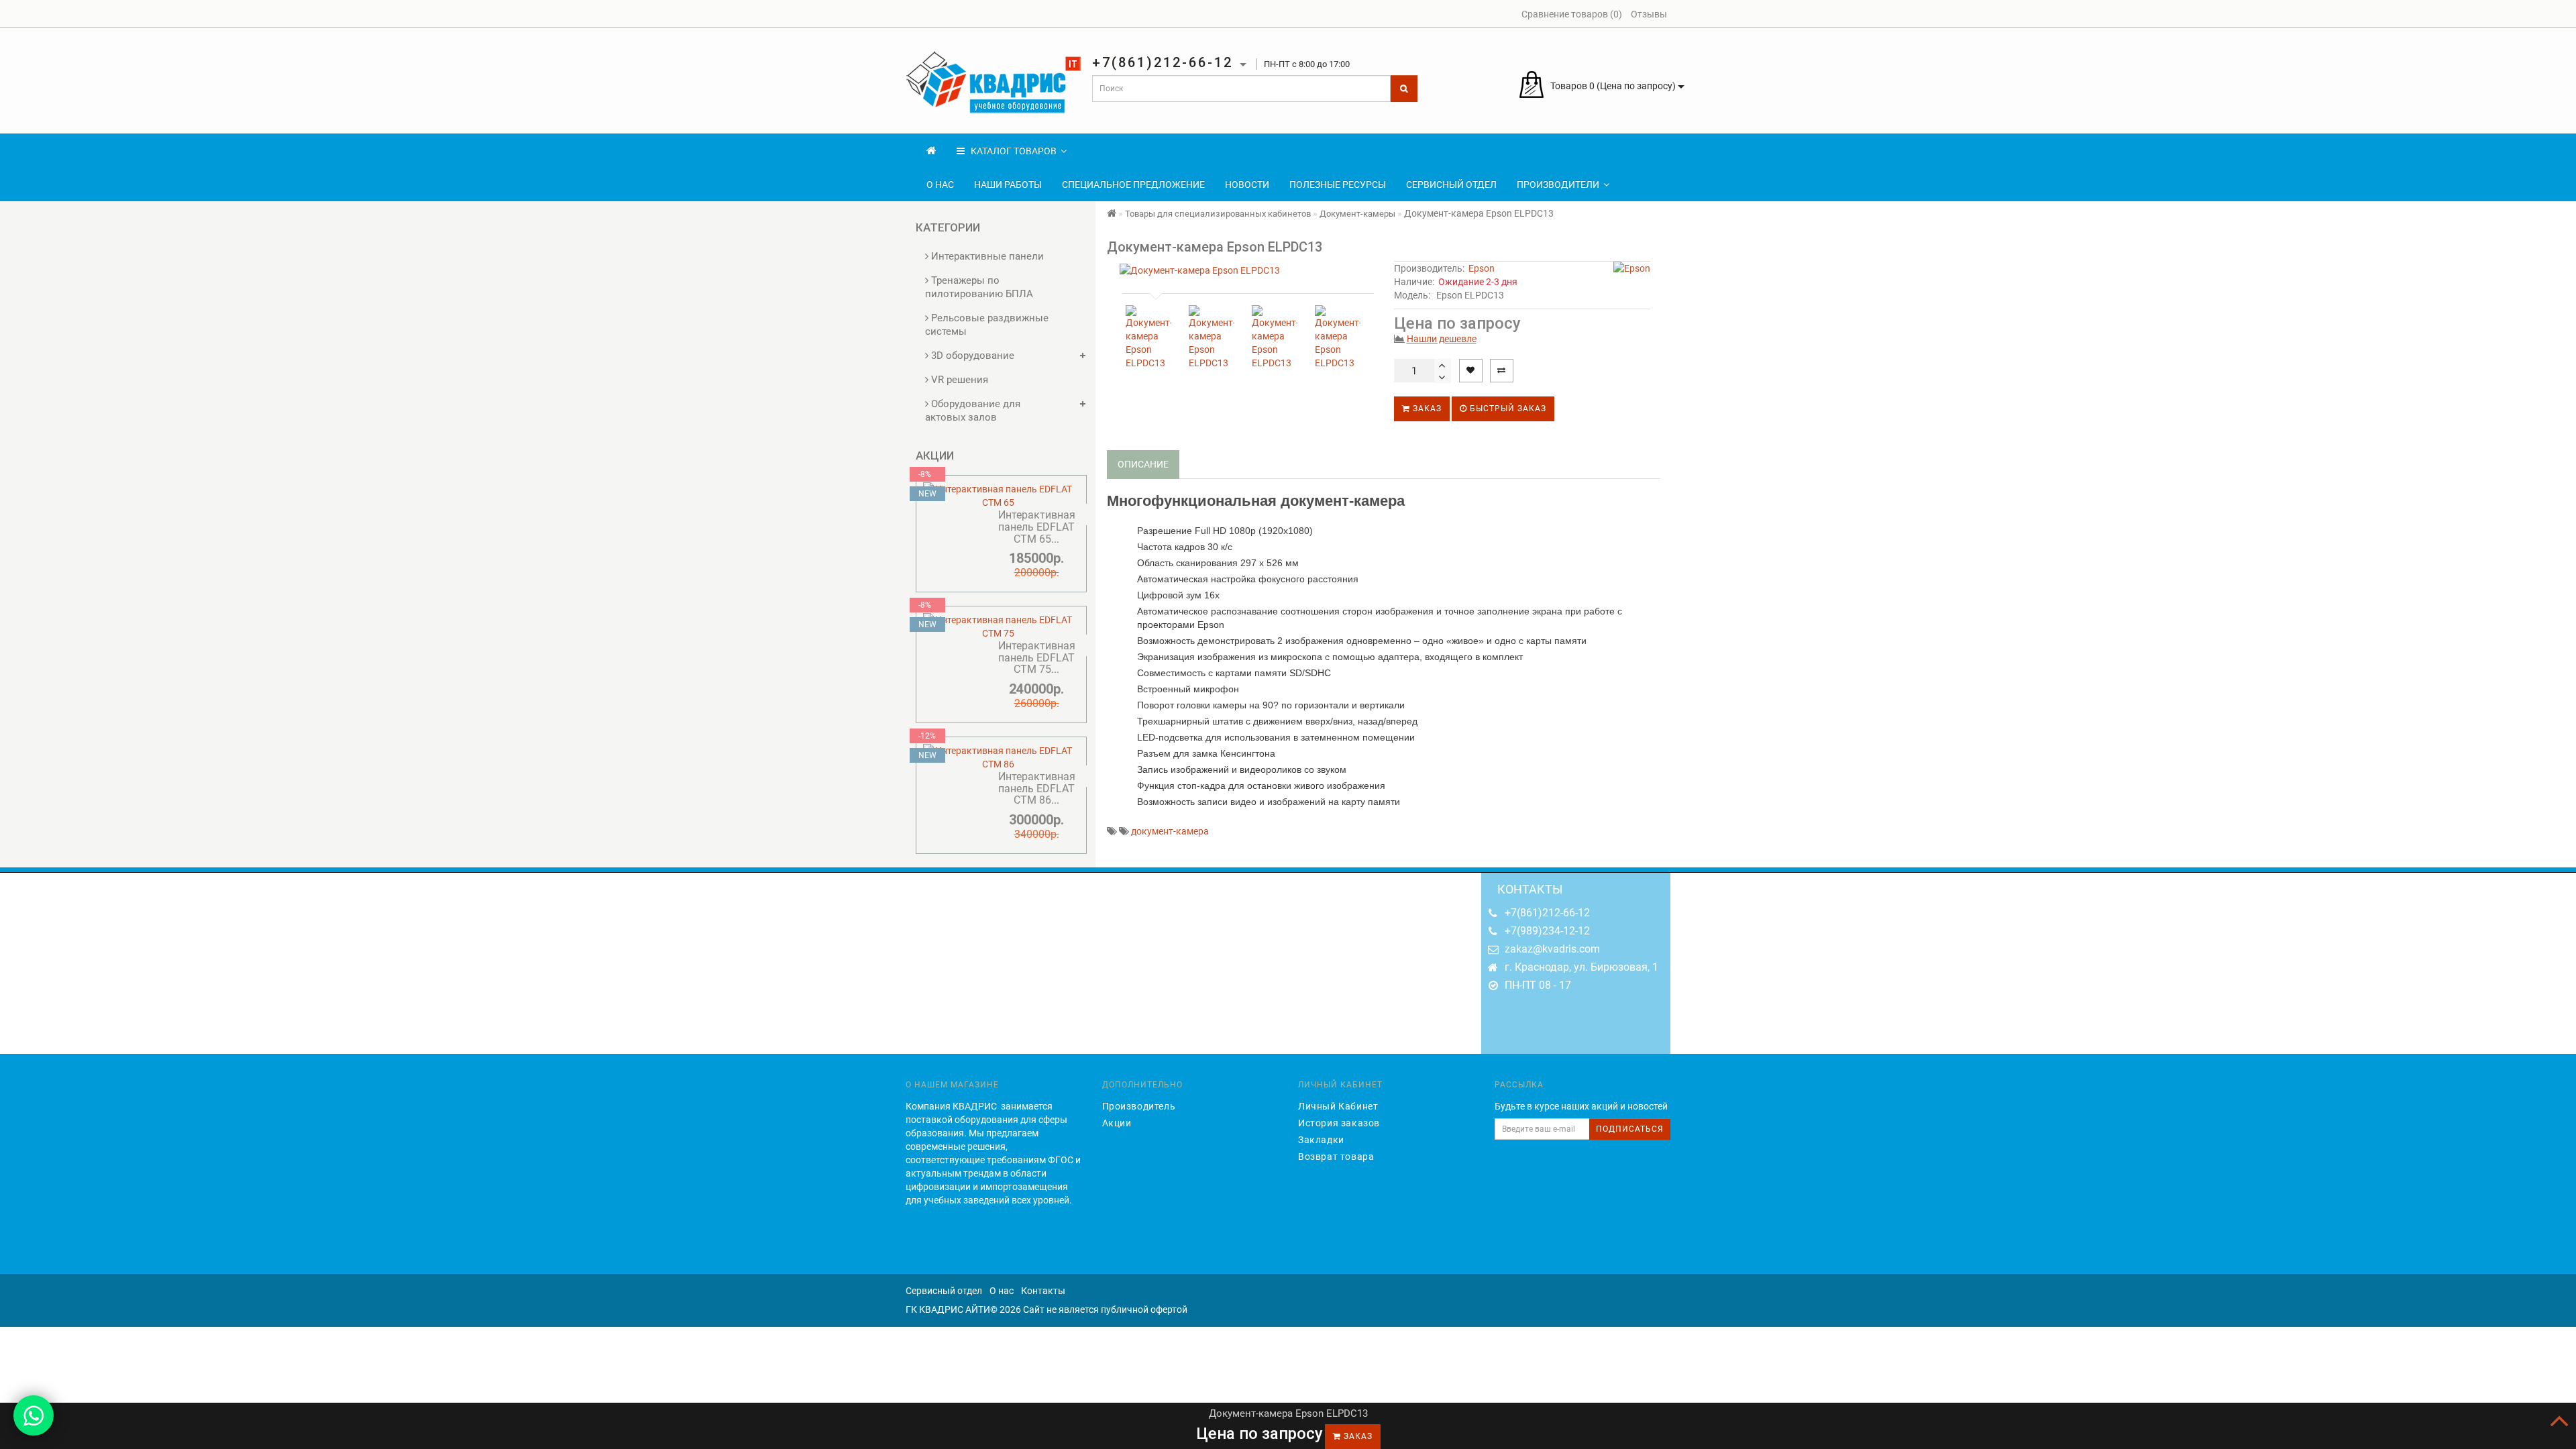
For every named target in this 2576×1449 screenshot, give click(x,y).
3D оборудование (971, 356)
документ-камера (1170, 831)
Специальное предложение (1133, 184)
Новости (1247, 184)
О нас (940, 184)
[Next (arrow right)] (2553, 724)
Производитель (1139, 1106)
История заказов (1339, 1123)
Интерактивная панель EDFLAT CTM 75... (1037, 657)
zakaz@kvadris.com (1552, 949)
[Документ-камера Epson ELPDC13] (1245, 270)
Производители (1558, 184)
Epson (1482, 268)
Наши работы (1008, 184)
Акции (1117, 1123)
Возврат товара (1336, 1157)
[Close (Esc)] (2561, 15)
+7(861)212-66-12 (1547, 913)
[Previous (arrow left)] (23, 724)
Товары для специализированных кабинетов (1218, 214)
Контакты (1043, 1291)
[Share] (2532, 15)
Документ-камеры (1357, 214)
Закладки (1321, 1140)
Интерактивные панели (986, 256)
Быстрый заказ (1507, 409)
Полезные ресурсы (1338, 184)
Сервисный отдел (1451, 184)
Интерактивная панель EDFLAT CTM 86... (1037, 788)
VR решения (958, 380)
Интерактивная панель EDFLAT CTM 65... (1037, 527)
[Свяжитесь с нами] (34, 1415)
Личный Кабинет (1338, 1106)
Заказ (1426, 409)
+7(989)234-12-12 (1547, 931)
